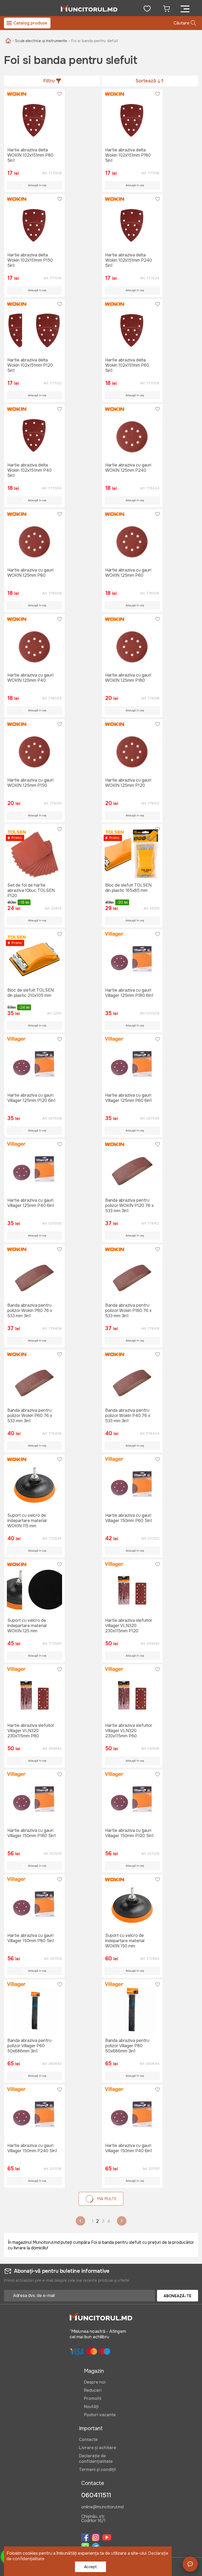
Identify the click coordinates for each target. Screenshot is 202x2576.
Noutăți (91, 2407)
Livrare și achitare (97, 2448)
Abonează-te (178, 2296)
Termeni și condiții (97, 2470)
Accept (90, 2567)
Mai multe (107, 2199)
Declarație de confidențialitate (96, 2459)
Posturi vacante (100, 2415)
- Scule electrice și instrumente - (41, 41)
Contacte (88, 2440)
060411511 (96, 2495)
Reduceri (93, 2390)
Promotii (93, 2398)
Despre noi (95, 2382)
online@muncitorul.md (102, 2507)
